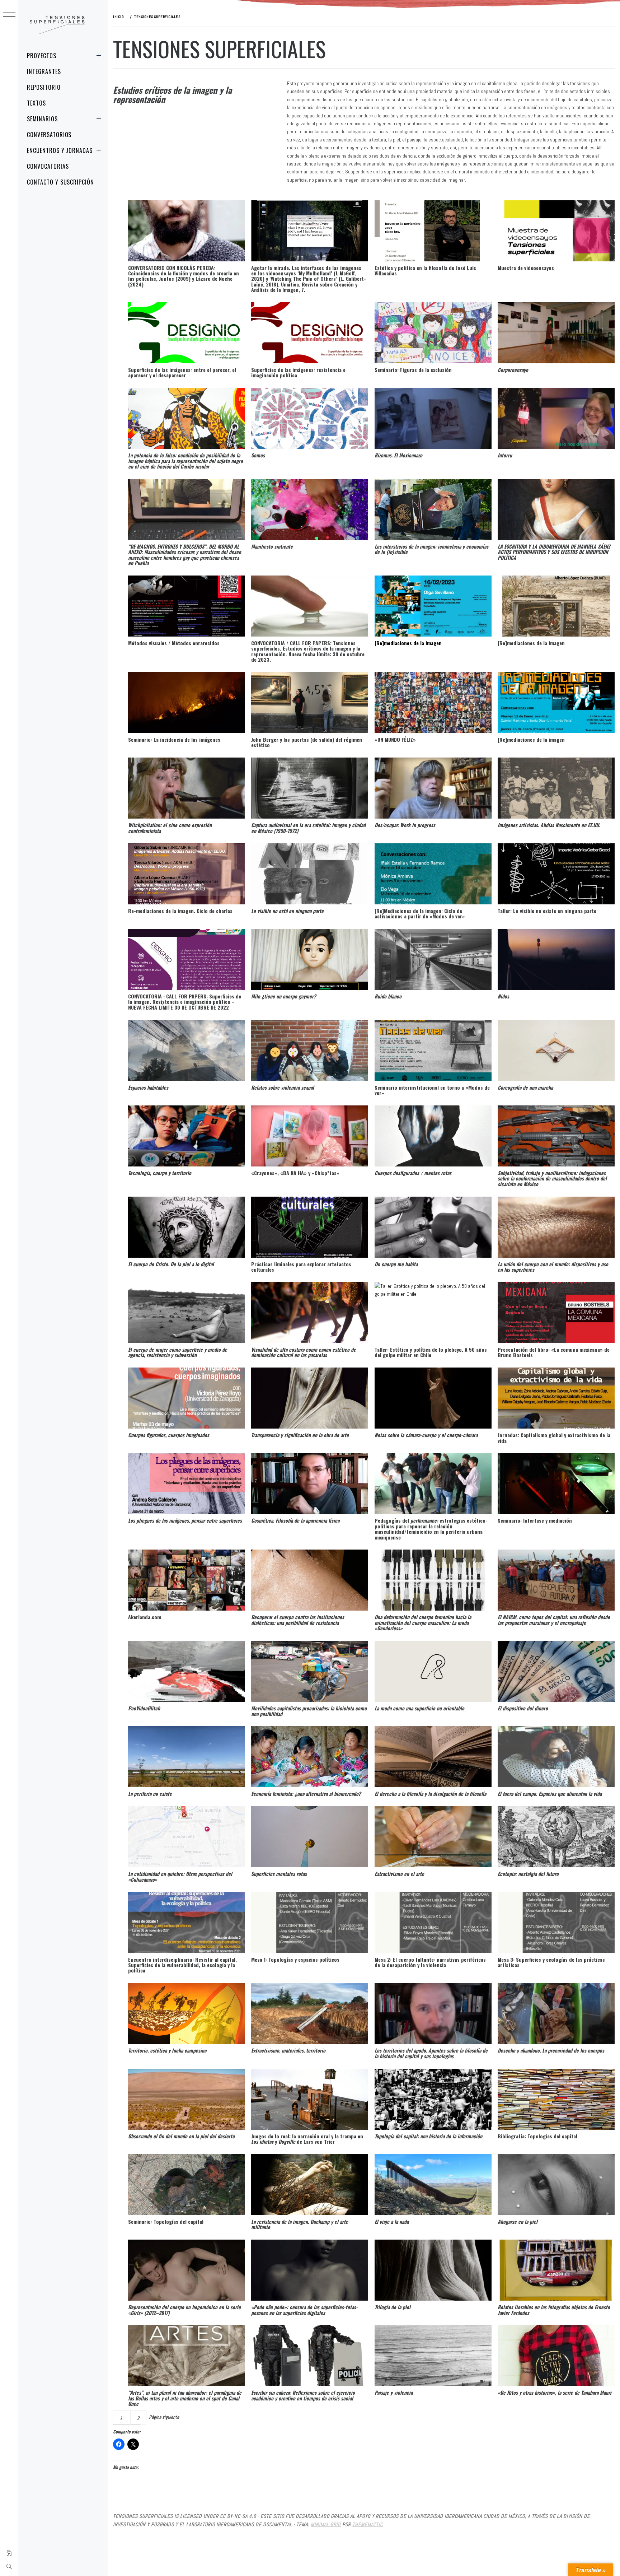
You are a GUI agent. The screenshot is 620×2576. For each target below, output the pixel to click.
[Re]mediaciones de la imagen (408, 643)
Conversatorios (49, 135)
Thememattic (368, 2524)
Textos (36, 103)
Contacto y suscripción (60, 182)
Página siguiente (164, 2417)
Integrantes (44, 71)
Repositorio (44, 87)
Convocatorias (48, 166)
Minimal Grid (326, 2524)
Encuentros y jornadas (60, 150)
